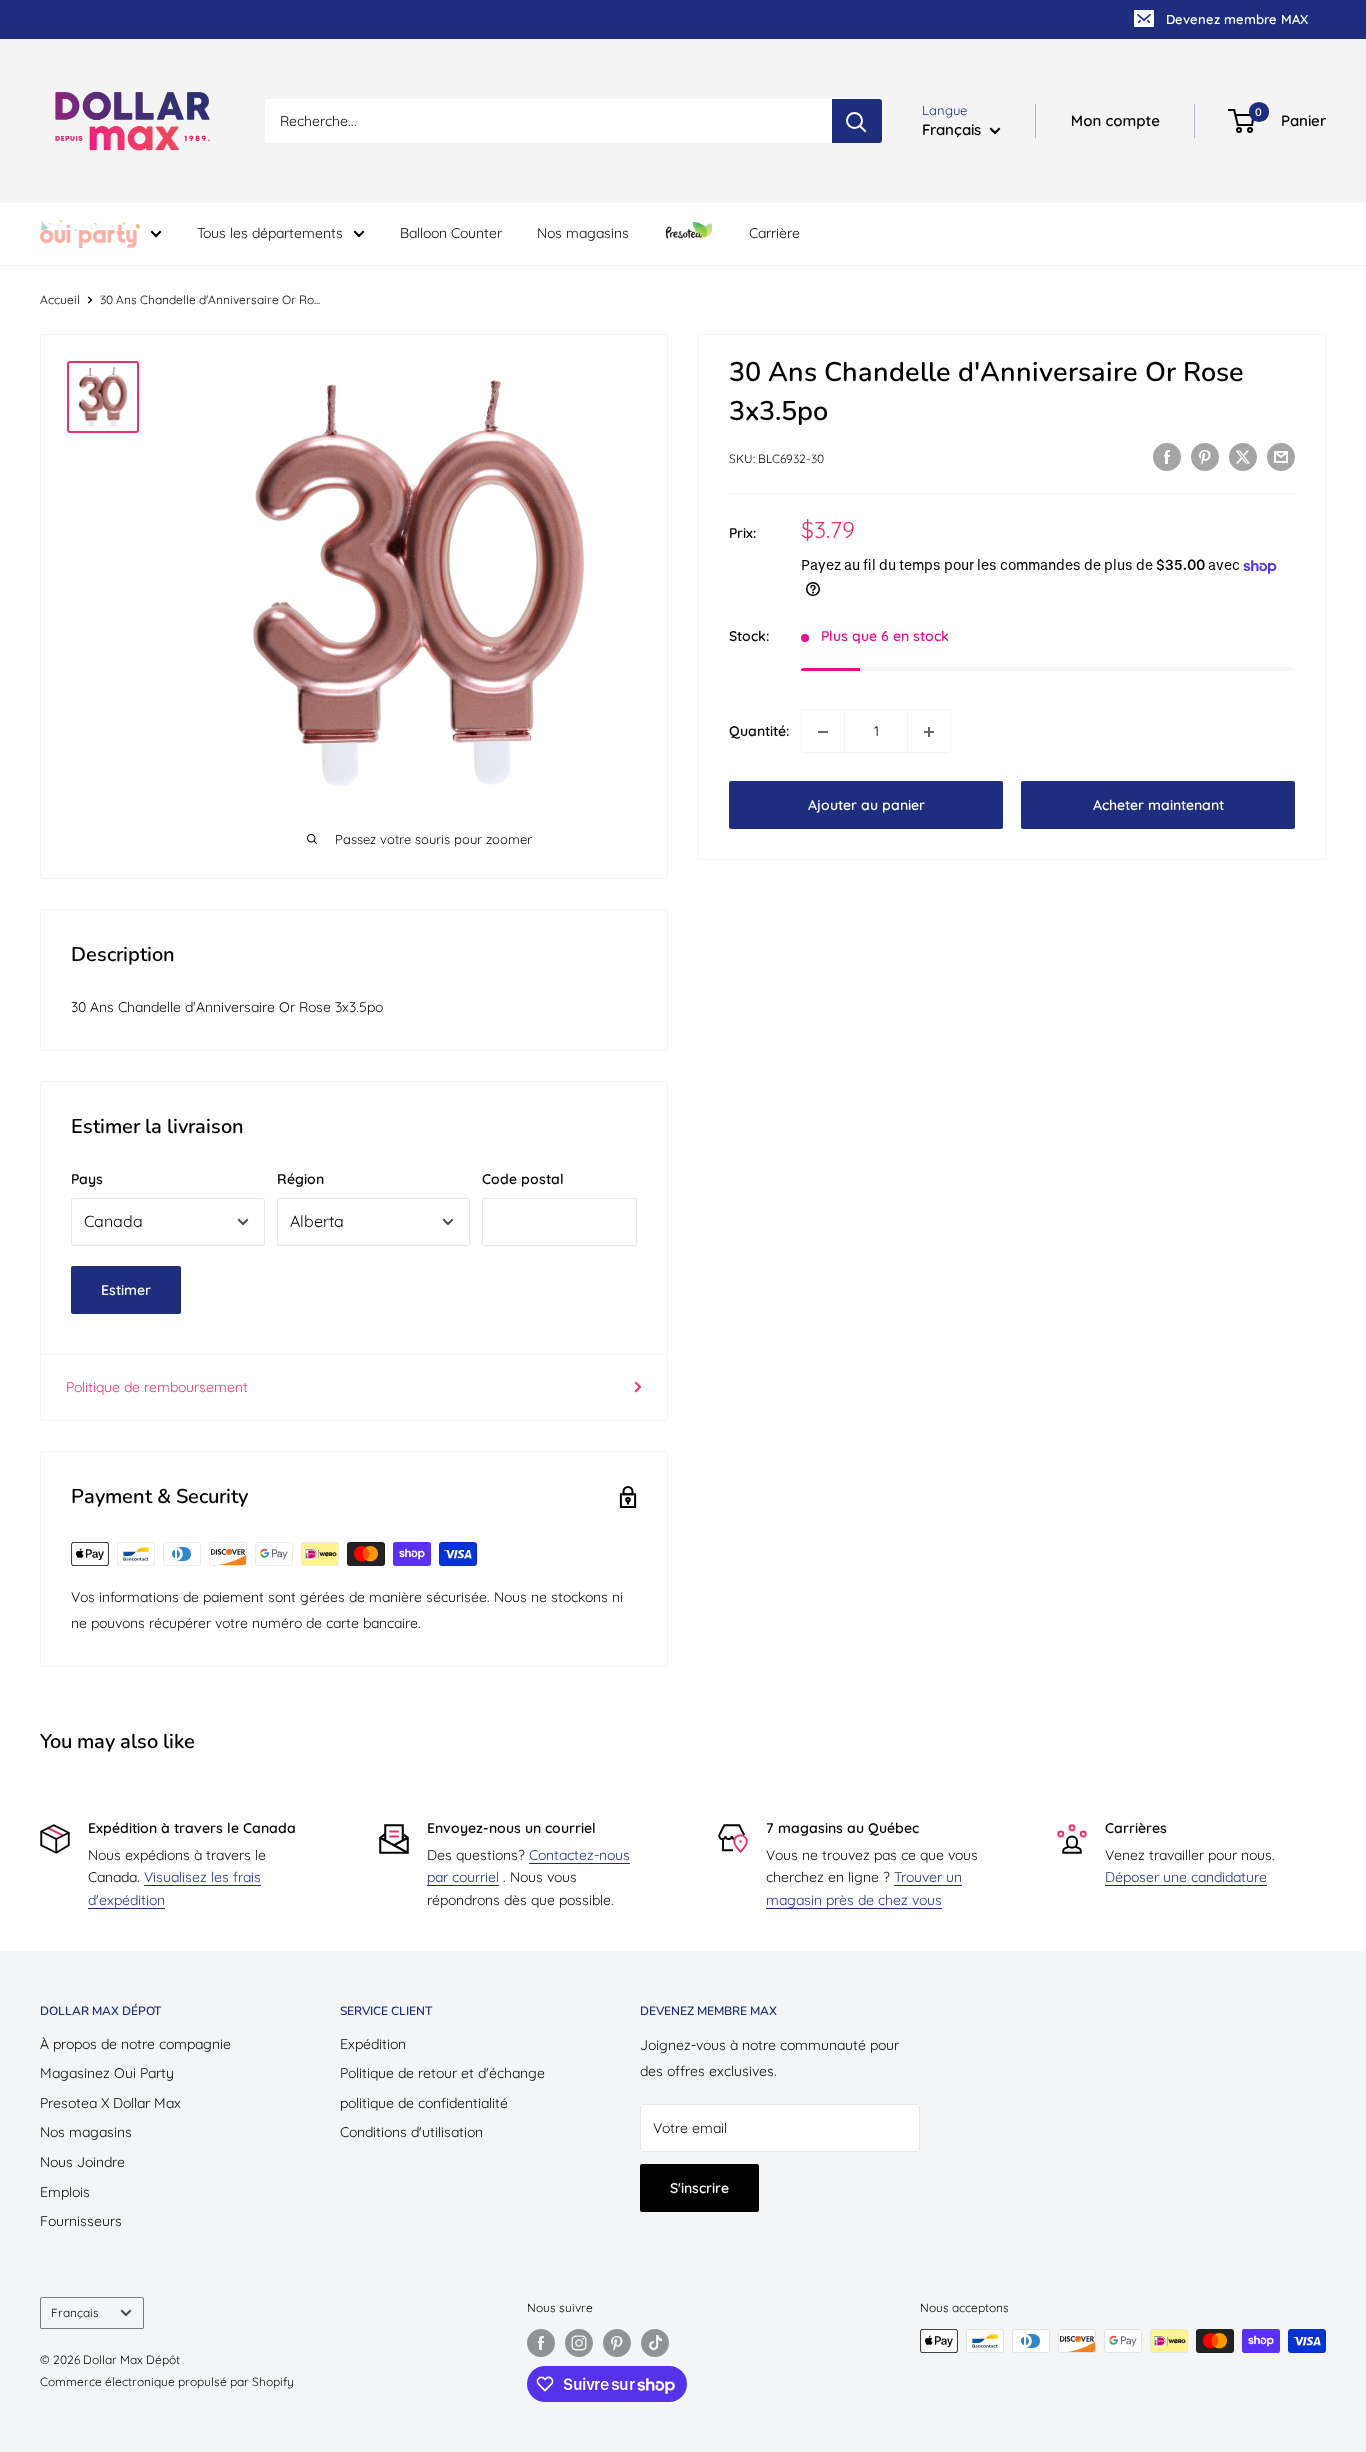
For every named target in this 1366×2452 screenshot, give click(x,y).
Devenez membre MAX (1237, 19)
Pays (87, 1179)
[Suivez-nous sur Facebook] (541, 2343)
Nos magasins (583, 233)
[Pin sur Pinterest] (1205, 457)
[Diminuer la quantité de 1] (823, 732)
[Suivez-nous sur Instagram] (579, 2343)
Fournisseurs (81, 2221)
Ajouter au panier (866, 806)
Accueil (60, 299)
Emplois (65, 2192)
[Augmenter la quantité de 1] (929, 732)
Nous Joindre (82, 2162)
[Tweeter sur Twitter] (1243, 457)
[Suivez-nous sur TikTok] (655, 2343)
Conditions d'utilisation (411, 2132)
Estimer (126, 1290)
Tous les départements (270, 233)
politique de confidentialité (424, 2103)
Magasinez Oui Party (107, 2073)
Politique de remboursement (157, 1387)
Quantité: (759, 732)
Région (300, 1179)
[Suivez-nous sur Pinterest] (617, 2343)
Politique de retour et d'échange (442, 2073)
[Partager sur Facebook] (1167, 457)
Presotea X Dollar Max (110, 2103)
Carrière (774, 233)
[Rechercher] (857, 121)
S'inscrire (699, 2188)
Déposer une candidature (1186, 1877)
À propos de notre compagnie (135, 2044)
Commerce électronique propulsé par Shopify (167, 2381)
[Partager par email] (1281, 457)
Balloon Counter (451, 233)
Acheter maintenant (1158, 806)
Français (75, 2312)
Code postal (523, 1179)
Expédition (373, 2044)
